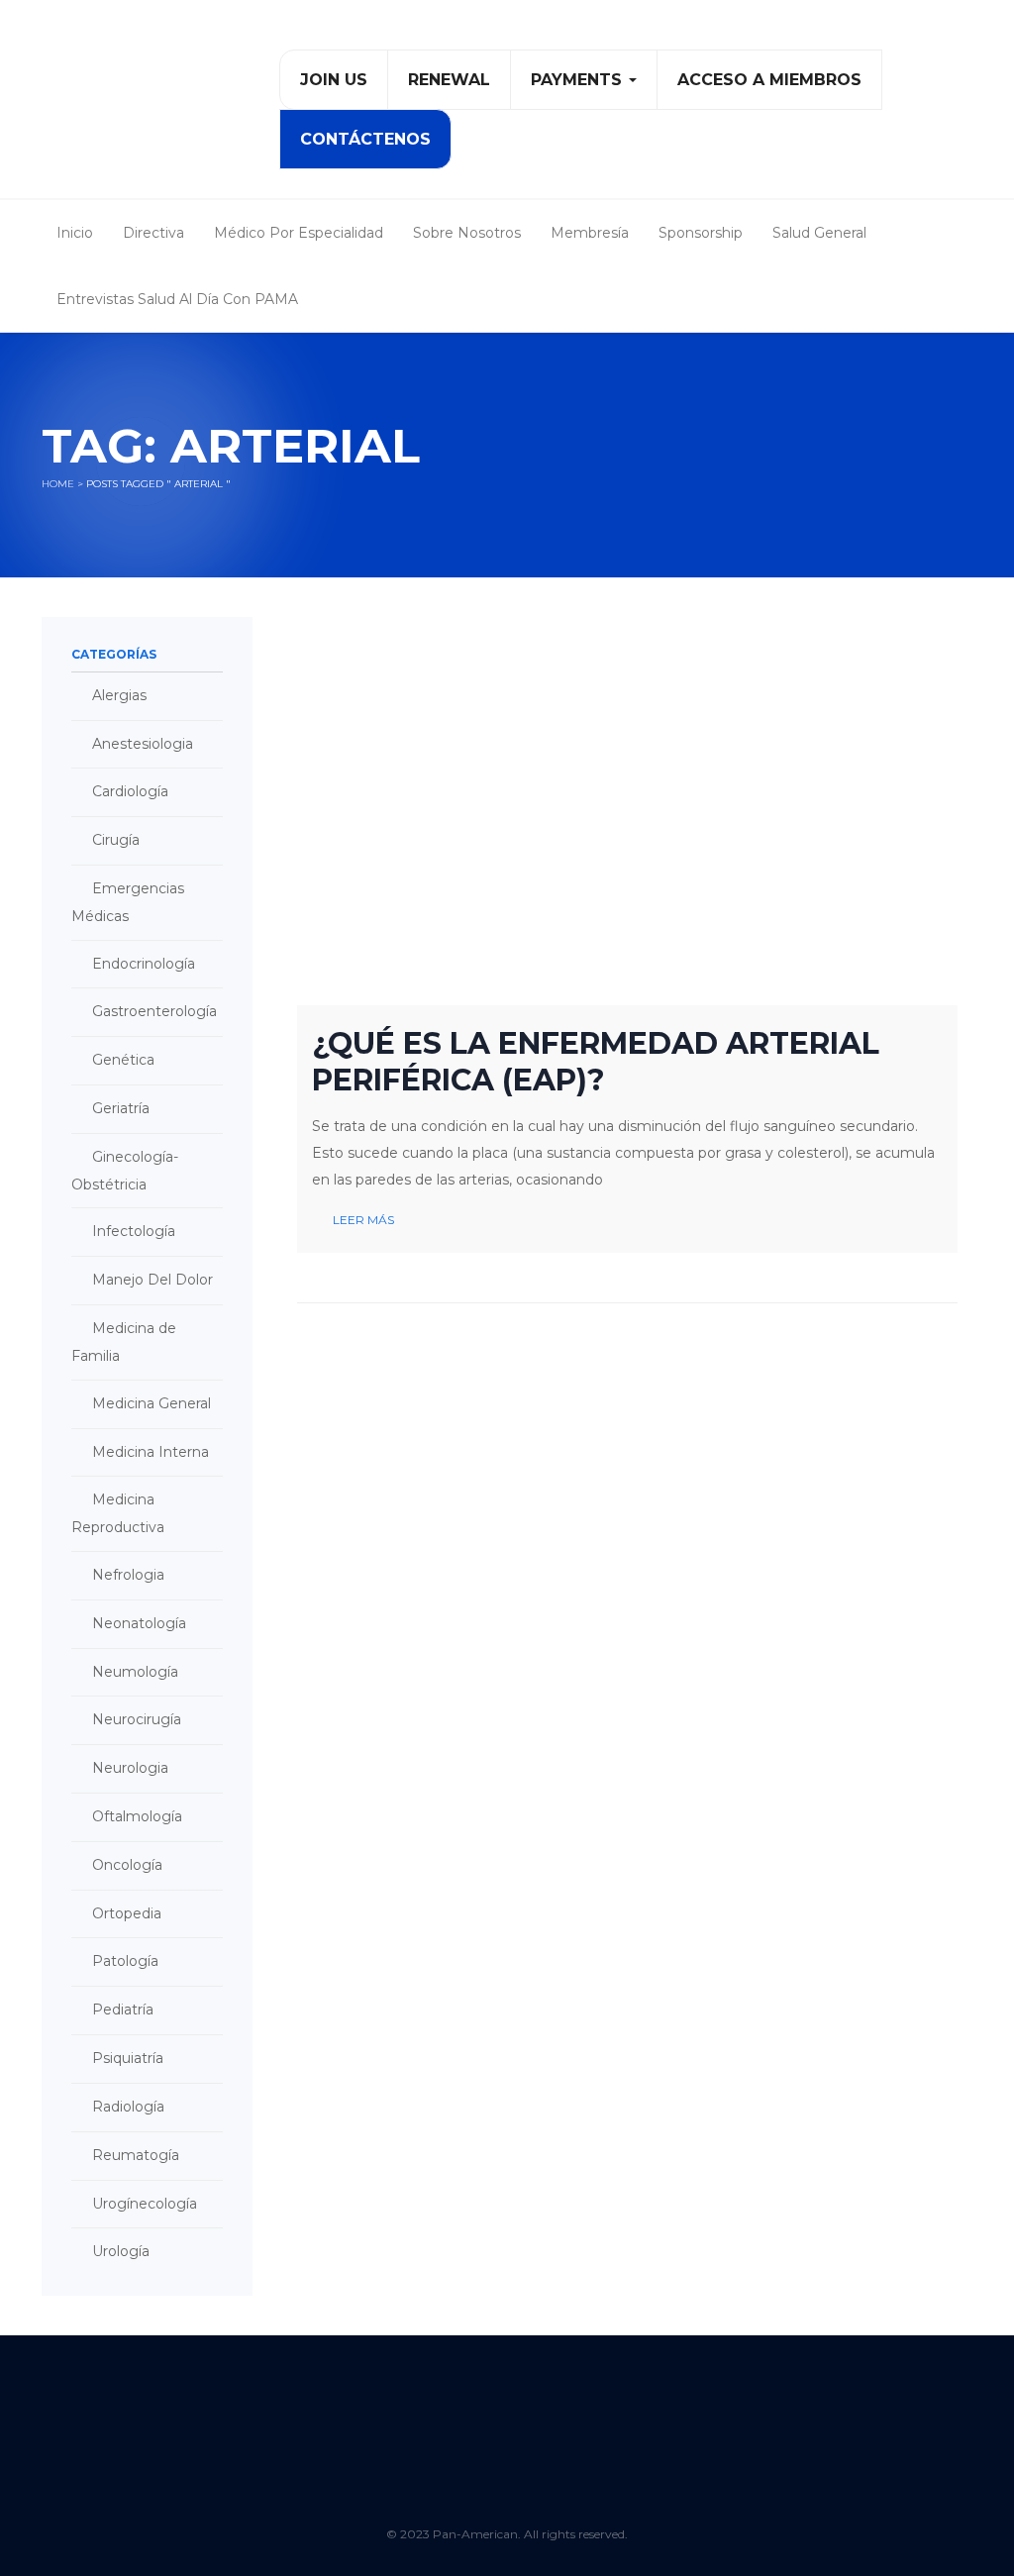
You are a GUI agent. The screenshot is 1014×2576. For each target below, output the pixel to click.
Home (58, 484)
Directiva (153, 233)
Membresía (590, 233)
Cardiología (130, 791)
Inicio (75, 233)
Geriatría (121, 1108)
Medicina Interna (151, 1452)
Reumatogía (136, 2155)
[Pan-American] (131, 107)
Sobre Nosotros (467, 233)
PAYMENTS (579, 80)
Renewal (449, 80)
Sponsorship (701, 233)
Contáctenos (365, 139)
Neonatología (139, 1623)
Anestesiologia (143, 744)
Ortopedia (127, 1913)
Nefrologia (128, 1575)
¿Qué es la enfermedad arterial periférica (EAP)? (596, 1062)
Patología (125, 1961)
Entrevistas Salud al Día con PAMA (177, 299)
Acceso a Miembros (769, 80)
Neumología (135, 1672)
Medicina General (152, 1403)
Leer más (363, 1220)
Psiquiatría (128, 2058)
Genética (123, 1060)
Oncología (127, 1865)
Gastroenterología (154, 1011)
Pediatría (123, 2009)
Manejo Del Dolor (152, 1280)
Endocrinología (144, 964)
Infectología (134, 1231)
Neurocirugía (137, 1719)
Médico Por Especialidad (299, 233)
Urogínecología (145, 2204)
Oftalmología (137, 1816)
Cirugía (116, 840)
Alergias (119, 695)
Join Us (334, 80)
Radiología (128, 2107)
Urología (121, 2251)
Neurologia (130, 1768)
